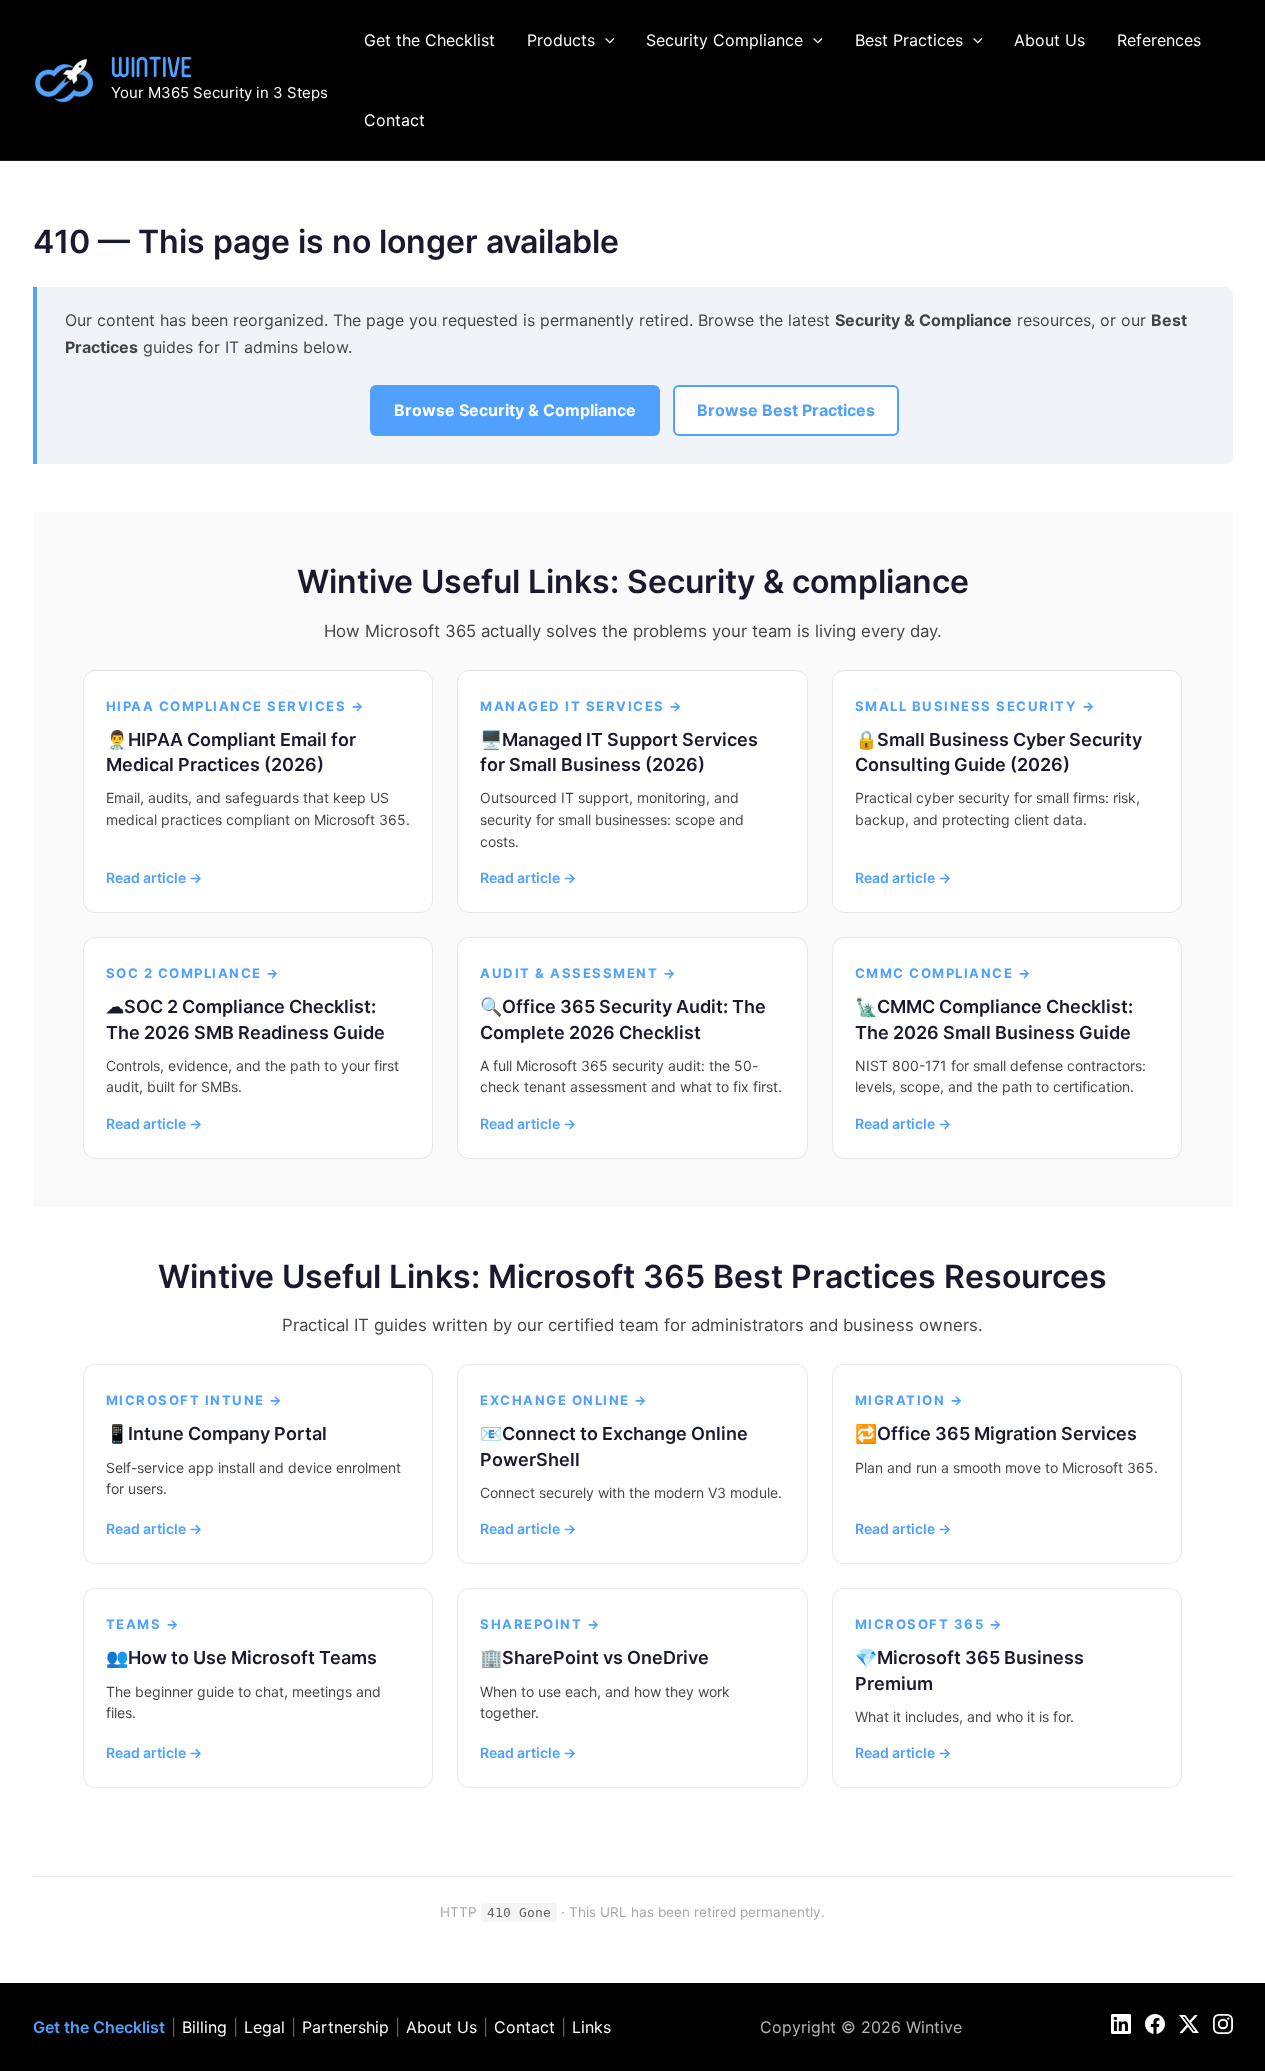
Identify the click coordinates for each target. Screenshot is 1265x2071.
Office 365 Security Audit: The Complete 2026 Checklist (623, 1019)
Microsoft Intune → (195, 1400)
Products (561, 40)
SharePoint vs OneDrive (605, 1657)
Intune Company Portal (227, 1433)
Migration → (910, 1400)
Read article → (154, 877)
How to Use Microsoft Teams (252, 1657)
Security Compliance (724, 40)
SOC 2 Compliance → (193, 973)
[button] (605, 40)
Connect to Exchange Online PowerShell (614, 1446)
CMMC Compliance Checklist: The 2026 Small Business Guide (994, 1019)
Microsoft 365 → (929, 1624)
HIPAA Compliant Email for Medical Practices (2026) (231, 752)
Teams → (143, 1624)
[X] (1189, 2024)
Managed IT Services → (582, 706)
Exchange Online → (564, 1400)
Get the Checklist (429, 40)
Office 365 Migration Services (1007, 1433)
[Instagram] (1223, 2024)
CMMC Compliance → (944, 973)
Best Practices (909, 40)
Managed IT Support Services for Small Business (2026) (619, 752)
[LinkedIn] (1121, 2024)
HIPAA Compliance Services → (236, 706)
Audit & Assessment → (578, 973)
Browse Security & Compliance (515, 410)
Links (591, 2027)
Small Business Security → (976, 706)
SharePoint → (540, 1624)
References (1159, 40)
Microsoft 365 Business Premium (969, 1670)
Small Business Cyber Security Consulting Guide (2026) (998, 752)
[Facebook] (1155, 2024)
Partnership (345, 2027)
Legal (264, 2027)
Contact (394, 120)
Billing (204, 2027)
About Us (1049, 40)
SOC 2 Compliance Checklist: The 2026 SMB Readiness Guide (245, 1019)
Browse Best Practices (786, 410)
